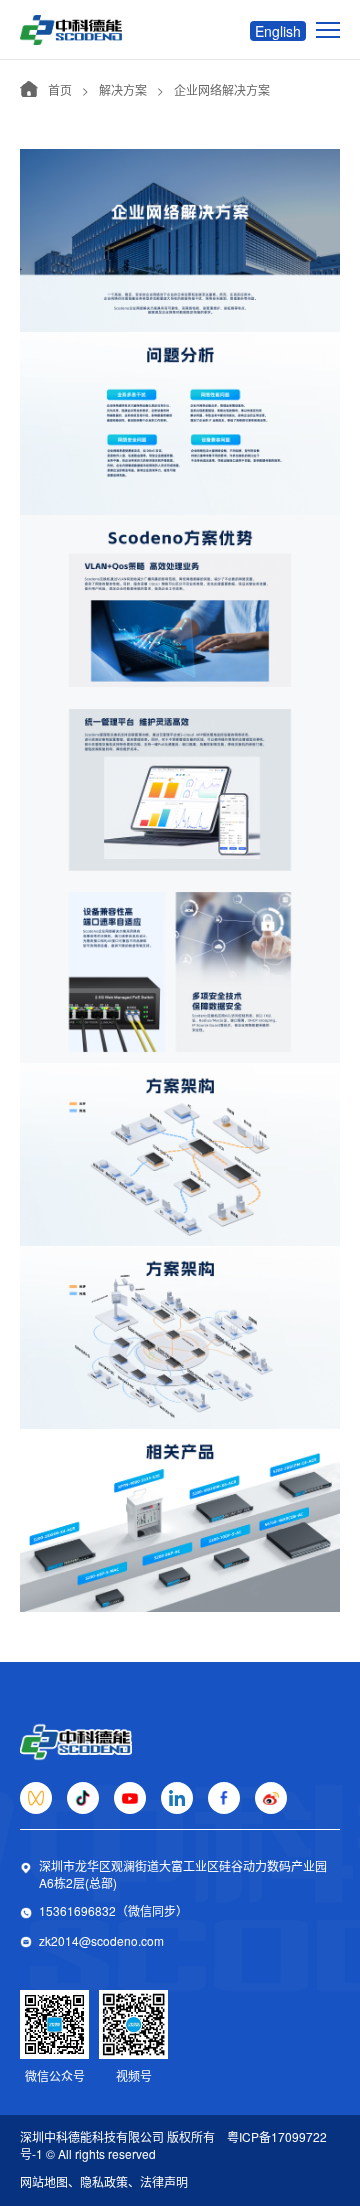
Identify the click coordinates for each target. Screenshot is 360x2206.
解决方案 (123, 89)
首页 (60, 89)
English (278, 31)
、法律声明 (158, 2181)
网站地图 (44, 2181)
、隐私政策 (98, 2181)
